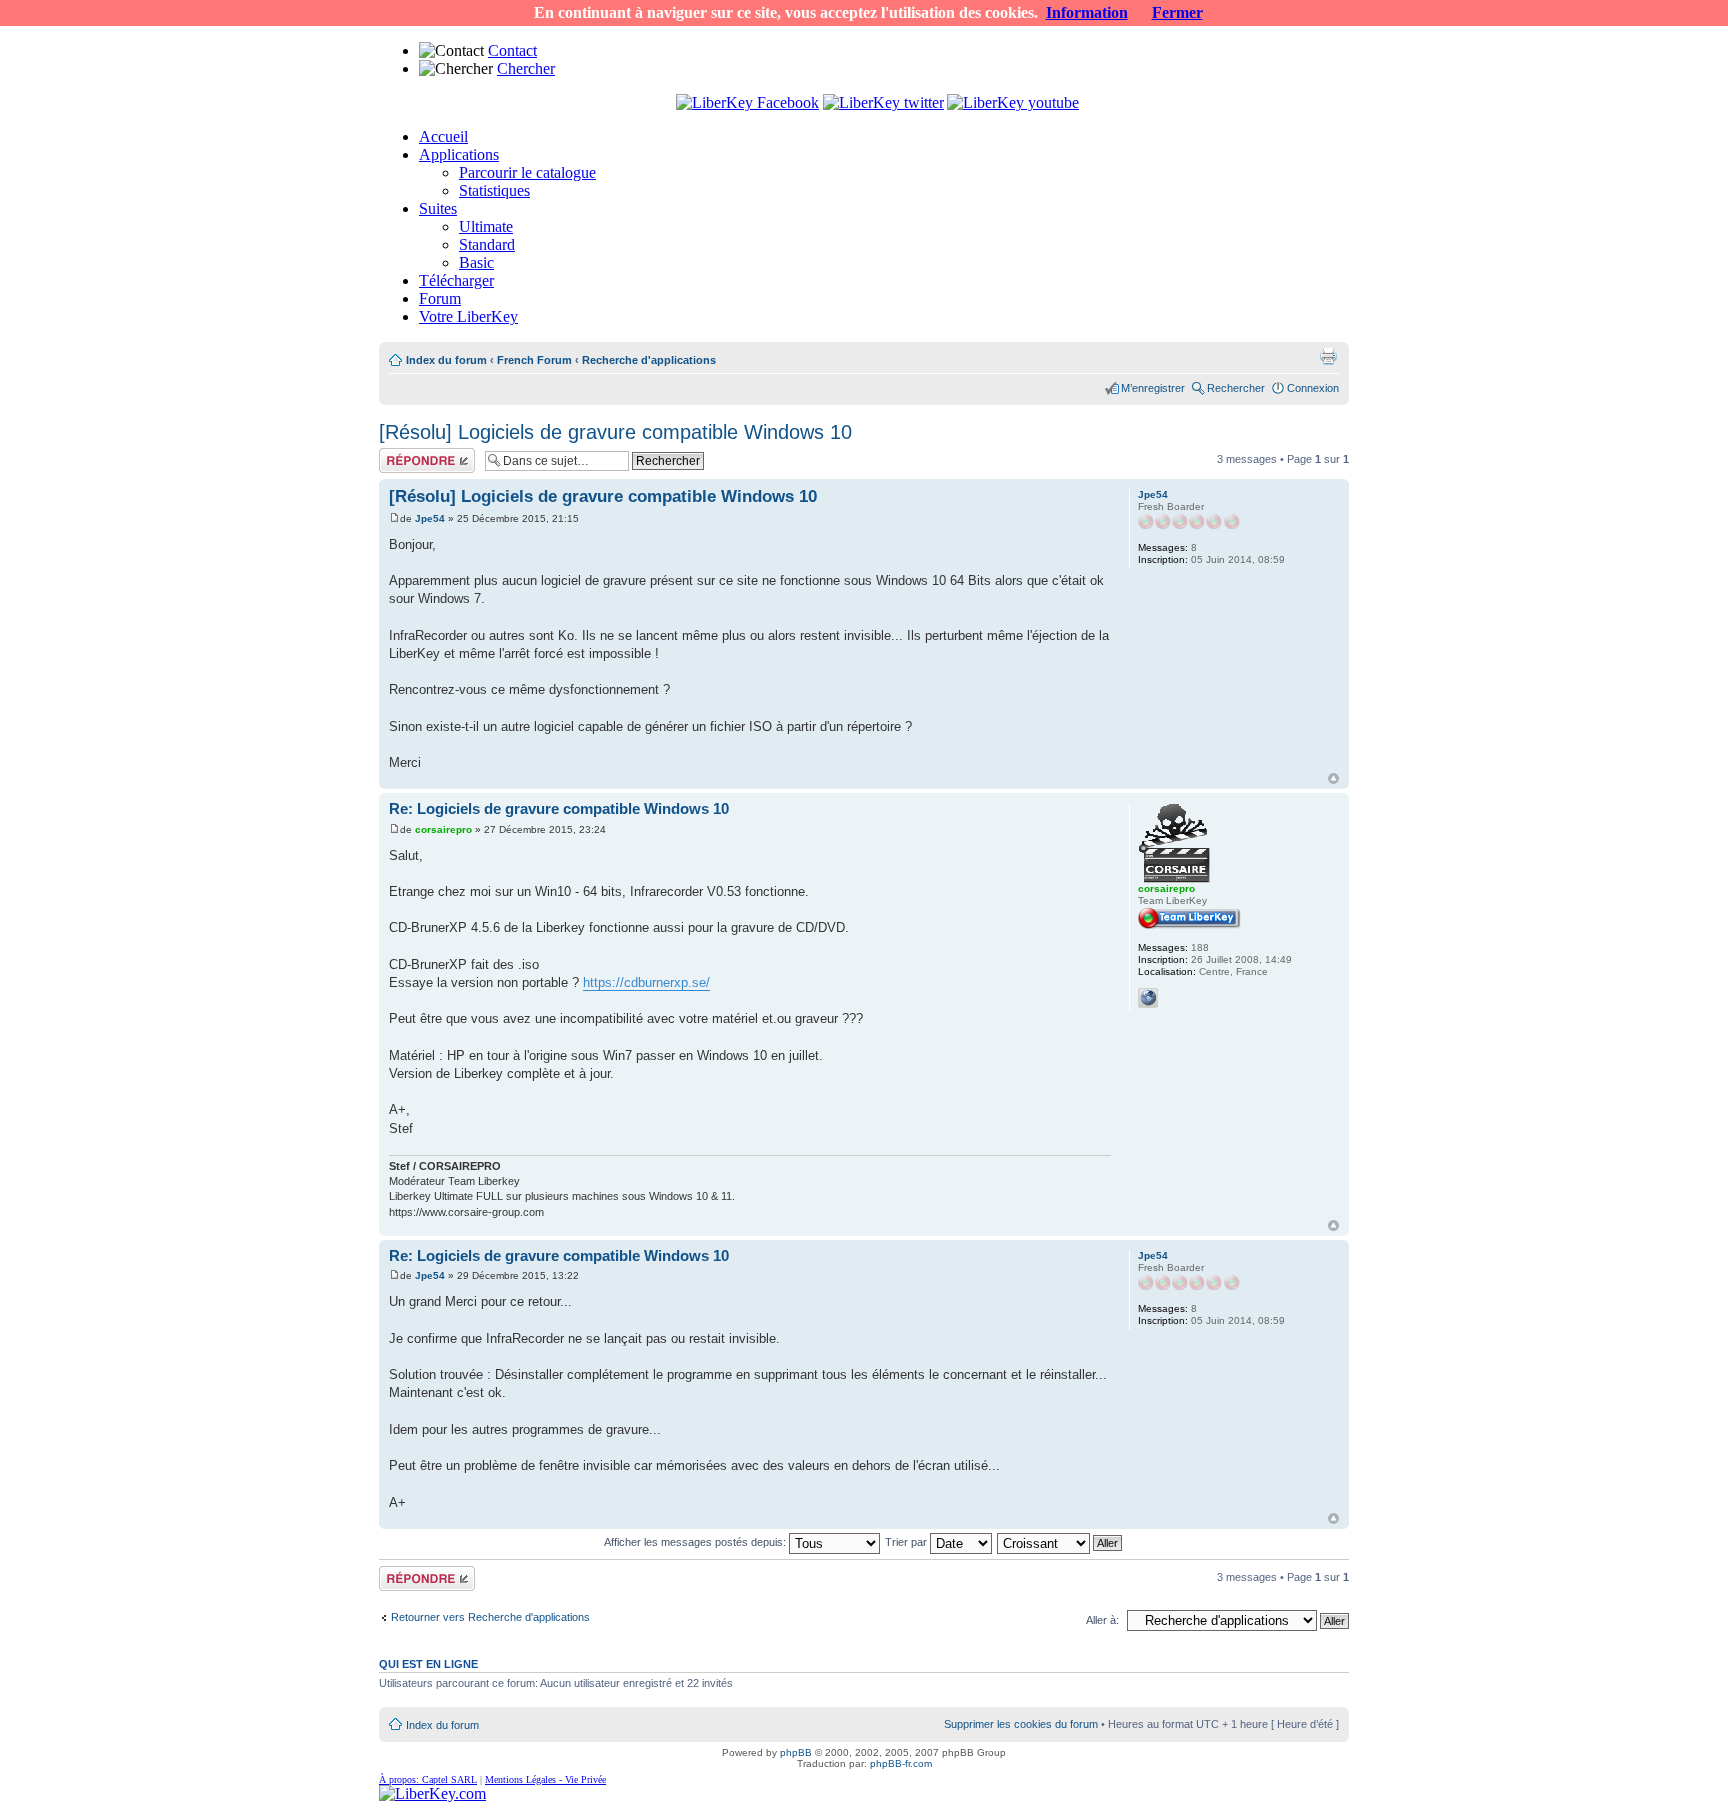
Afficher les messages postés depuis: (696, 1542)
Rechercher (1236, 388)
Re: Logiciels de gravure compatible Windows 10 (559, 808)
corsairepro (443, 829)
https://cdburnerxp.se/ (646, 982)
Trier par (907, 1542)
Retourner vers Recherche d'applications (490, 1617)
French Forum (534, 360)
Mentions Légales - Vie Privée (545, 1779)
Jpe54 (430, 518)
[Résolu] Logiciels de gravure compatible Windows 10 (615, 432)
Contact (512, 50)
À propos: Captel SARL (428, 1779)
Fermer (1177, 12)
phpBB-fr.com (901, 1763)
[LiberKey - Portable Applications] (432, 1793)
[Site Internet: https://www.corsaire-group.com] (1148, 998)
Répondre (403, 454)
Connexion (1313, 388)
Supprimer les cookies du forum (1021, 1724)
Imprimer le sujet (1328, 356)
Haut (1333, 778)
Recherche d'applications (649, 360)
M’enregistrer (1153, 388)
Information (1087, 12)
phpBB (796, 1752)
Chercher (526, 68)
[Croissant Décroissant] (1060, 1542)
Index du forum (446, 360)
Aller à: (1102, 1620)
